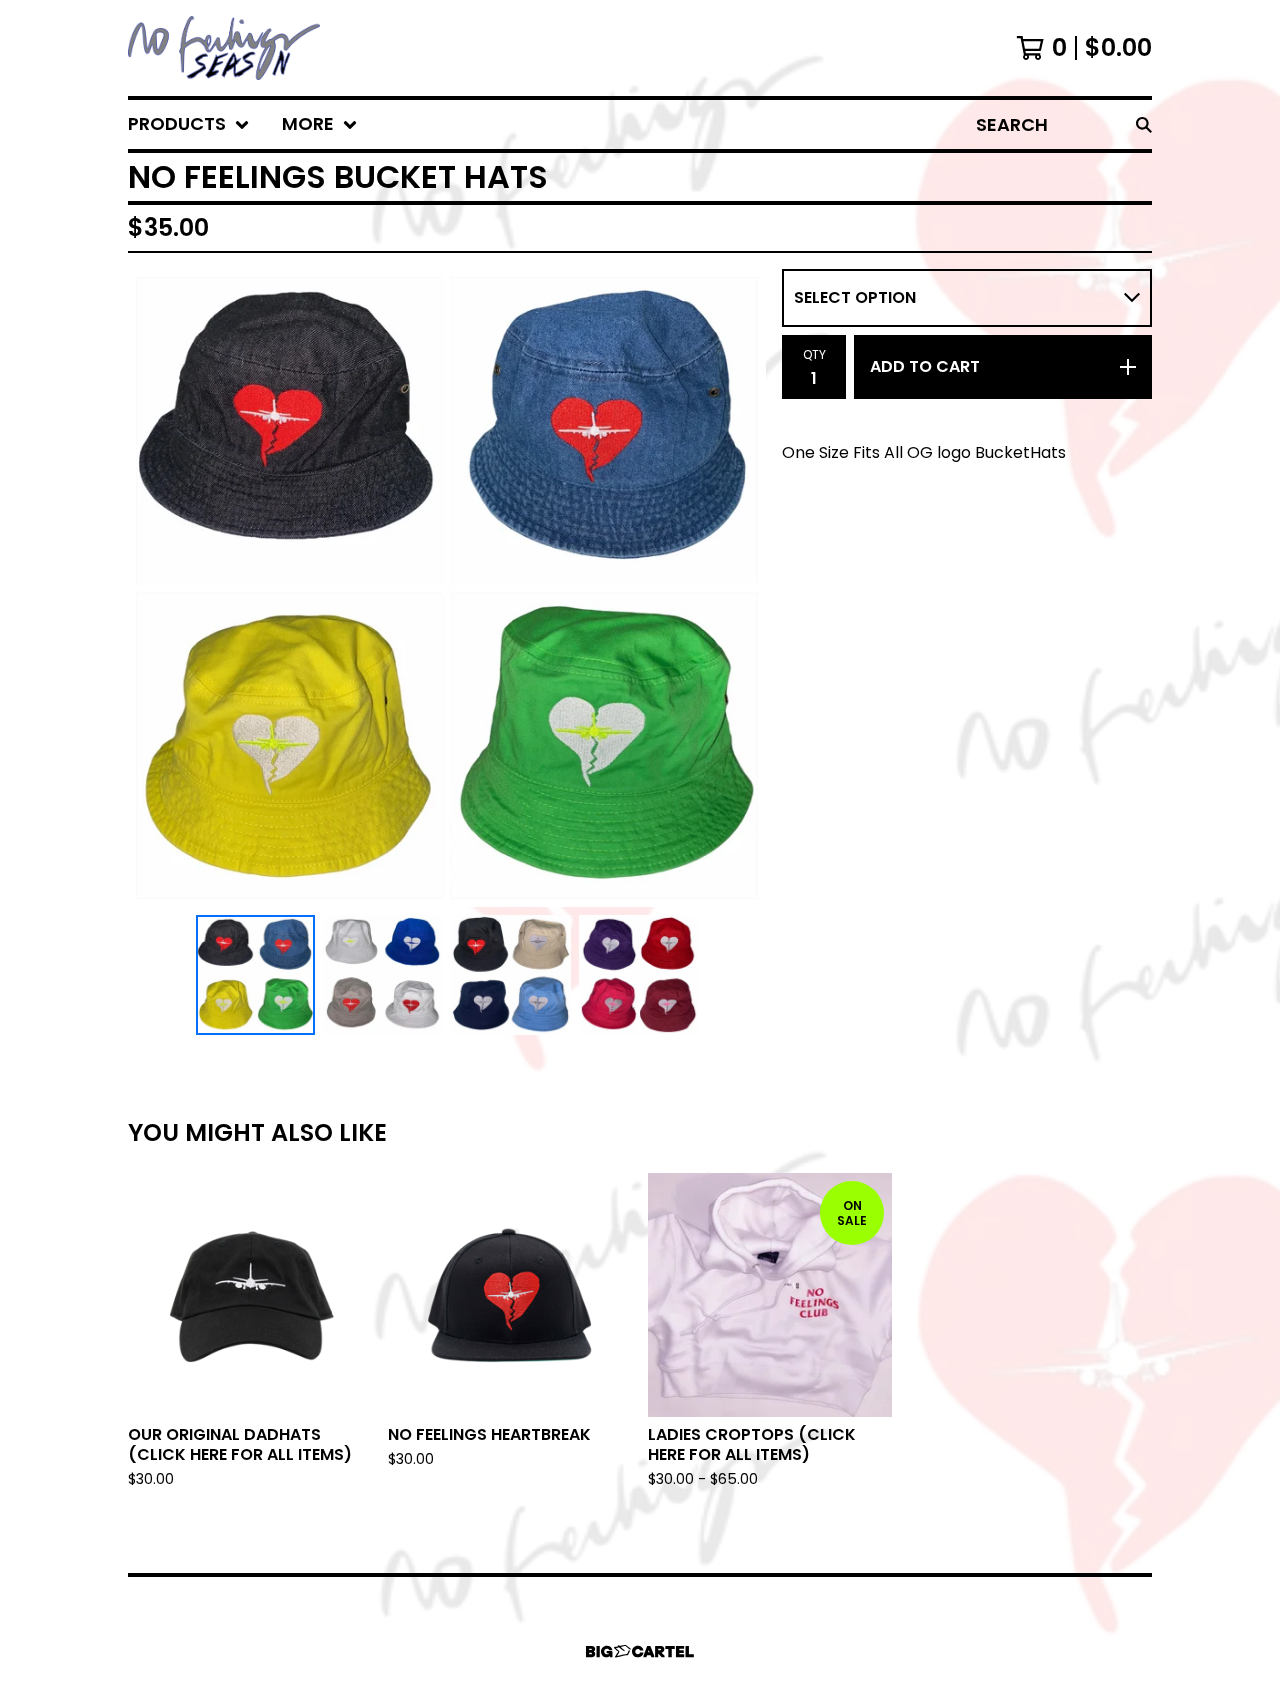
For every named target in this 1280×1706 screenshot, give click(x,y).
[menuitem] (189, 124)
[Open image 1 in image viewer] (447, 588)
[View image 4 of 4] (639, 975)
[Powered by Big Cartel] (640, 1651)
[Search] (1144, 124)
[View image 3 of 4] (511, 975)
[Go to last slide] (156, 588)
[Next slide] (738, 588)
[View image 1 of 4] (256, 975)
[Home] (224, 48)
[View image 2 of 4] (383, 975)
